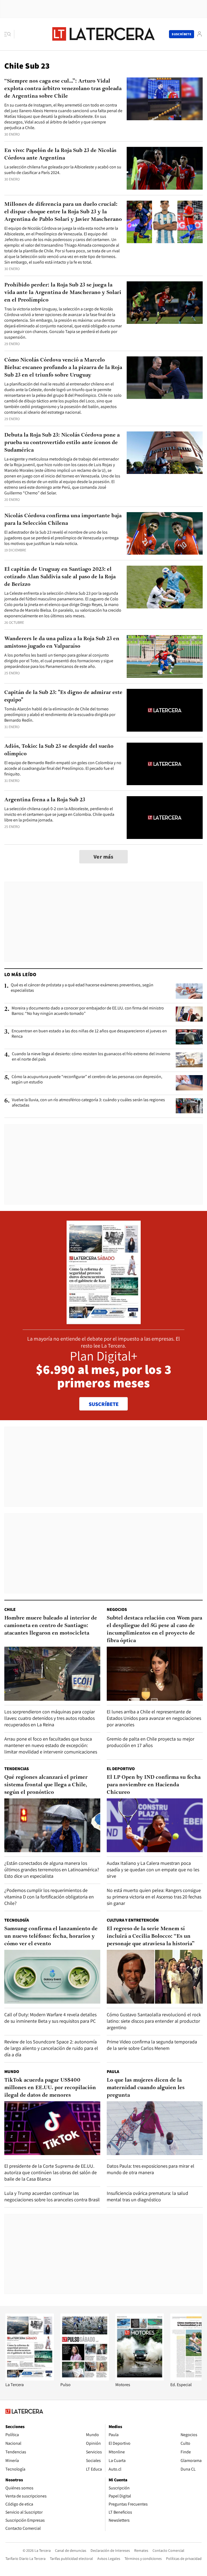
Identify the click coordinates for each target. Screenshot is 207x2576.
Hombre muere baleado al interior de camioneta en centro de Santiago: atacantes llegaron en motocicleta (51, 1626)
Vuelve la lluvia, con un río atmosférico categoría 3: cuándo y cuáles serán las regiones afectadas (88, 1103)
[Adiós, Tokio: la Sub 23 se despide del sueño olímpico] (165, 764)
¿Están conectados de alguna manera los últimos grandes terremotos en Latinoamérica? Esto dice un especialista (52, 1870)
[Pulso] (85, 2379)
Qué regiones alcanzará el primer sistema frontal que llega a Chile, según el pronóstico (46, 1785)
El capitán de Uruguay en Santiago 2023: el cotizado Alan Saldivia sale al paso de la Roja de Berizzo (60, 577)
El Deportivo (121, 1769)
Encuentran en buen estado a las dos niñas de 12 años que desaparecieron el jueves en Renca (89, 1034)
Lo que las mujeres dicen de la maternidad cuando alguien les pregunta (146, 2088)
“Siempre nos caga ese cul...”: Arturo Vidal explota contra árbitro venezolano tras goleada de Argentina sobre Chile (63, 89)
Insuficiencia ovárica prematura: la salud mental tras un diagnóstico (147, 2196)
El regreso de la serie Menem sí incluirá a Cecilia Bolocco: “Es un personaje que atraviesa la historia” (151, 1936)
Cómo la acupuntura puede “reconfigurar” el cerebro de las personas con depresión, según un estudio (87, 1079)
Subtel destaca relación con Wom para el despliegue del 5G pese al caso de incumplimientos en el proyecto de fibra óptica (154, 1629)
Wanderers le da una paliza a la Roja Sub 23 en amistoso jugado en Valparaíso (62, 643)
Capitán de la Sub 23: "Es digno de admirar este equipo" (63, 696)
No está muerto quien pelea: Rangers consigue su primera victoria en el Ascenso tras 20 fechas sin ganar (154, 1897)
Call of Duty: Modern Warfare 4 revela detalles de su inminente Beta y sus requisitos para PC (50, 2018)
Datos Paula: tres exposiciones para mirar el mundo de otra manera (151, 2169)
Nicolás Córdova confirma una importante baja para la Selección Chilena (63, 520)
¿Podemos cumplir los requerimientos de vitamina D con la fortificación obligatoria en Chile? (49, 1897)
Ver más (103, 857)
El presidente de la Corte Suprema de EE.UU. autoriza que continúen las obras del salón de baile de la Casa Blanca (51, 2172)
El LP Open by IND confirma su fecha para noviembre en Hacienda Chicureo (154, 1785)
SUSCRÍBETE (104, 1404)
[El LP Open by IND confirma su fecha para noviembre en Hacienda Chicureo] (155, 1825)
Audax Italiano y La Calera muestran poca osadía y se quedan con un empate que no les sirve (153, 1870)
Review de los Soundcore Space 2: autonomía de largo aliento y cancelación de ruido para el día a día (51, 2048)
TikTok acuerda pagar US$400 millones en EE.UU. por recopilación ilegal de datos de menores (50, 2088)
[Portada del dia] (104, 1321)
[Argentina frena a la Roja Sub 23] (165, 818)
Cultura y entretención (133, 1920)
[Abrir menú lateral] (9, 34)
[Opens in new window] (140, 2379)
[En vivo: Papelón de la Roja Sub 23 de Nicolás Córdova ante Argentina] (165, 168)
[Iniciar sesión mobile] (199, 34)
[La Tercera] (30, 2379)
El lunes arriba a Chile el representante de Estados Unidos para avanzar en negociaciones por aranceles (154, 1718)
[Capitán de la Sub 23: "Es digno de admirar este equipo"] (165, 710)
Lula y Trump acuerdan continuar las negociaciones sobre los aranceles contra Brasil (52, 2196)
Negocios (117, 1609)
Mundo (12, 2072)
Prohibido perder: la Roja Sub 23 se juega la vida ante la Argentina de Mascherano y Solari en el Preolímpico (63, 293)
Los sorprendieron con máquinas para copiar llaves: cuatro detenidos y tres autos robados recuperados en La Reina (50, 1718)
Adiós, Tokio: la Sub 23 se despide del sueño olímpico (59, 750)
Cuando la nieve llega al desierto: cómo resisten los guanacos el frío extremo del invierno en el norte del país (91, 1057)
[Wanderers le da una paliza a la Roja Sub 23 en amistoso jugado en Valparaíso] (165, 656)
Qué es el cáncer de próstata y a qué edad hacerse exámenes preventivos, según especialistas (82, 988)
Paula (113, 2072)
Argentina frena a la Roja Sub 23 (45, 800)
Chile (10, 1609)
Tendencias (17, 1769)
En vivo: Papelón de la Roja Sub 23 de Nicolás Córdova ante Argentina (60, 154)
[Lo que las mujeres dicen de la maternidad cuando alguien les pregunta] (155, 2128)
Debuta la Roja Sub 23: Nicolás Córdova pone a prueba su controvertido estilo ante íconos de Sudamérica (62, 443)
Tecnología (17, 1920)
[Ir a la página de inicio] (103, 34)
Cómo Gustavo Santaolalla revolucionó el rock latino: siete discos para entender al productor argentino (154, 2021)
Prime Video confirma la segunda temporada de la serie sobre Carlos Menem (152, 2045)
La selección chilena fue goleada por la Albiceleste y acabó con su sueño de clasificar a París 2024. (63, 170)
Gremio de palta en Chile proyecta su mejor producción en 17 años (151, 1742)
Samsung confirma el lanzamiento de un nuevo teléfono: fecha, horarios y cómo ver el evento (51, 1936)
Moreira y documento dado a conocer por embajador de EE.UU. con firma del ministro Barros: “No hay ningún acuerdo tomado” (88, 1011)
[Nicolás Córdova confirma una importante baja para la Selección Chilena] (165, 534)
